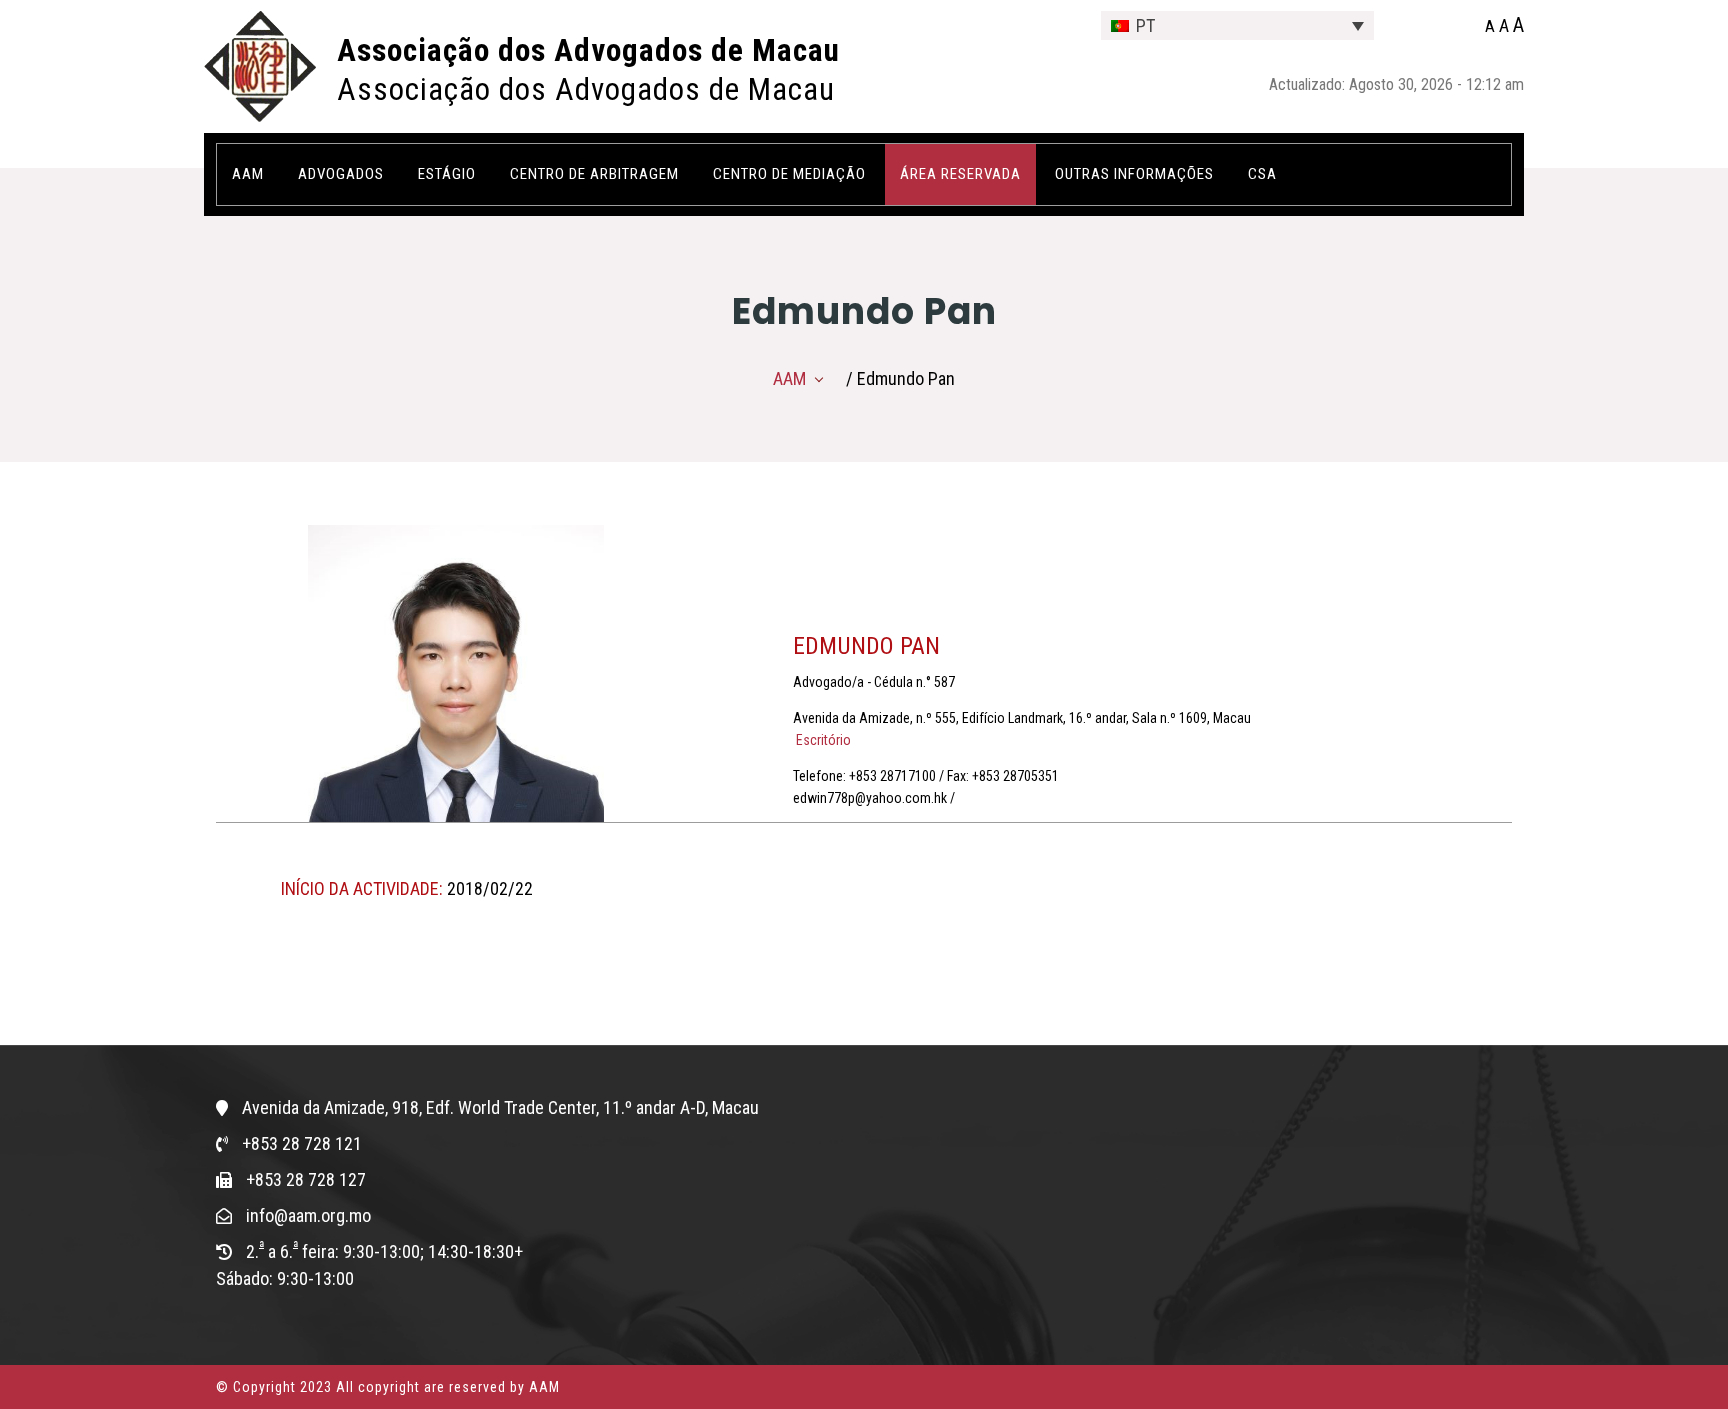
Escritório (822, 740)
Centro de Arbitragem (594, 174)
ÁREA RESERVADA (960, 174)
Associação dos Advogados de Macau (588, 50)
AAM (789, 378)
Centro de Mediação (789, 174)
